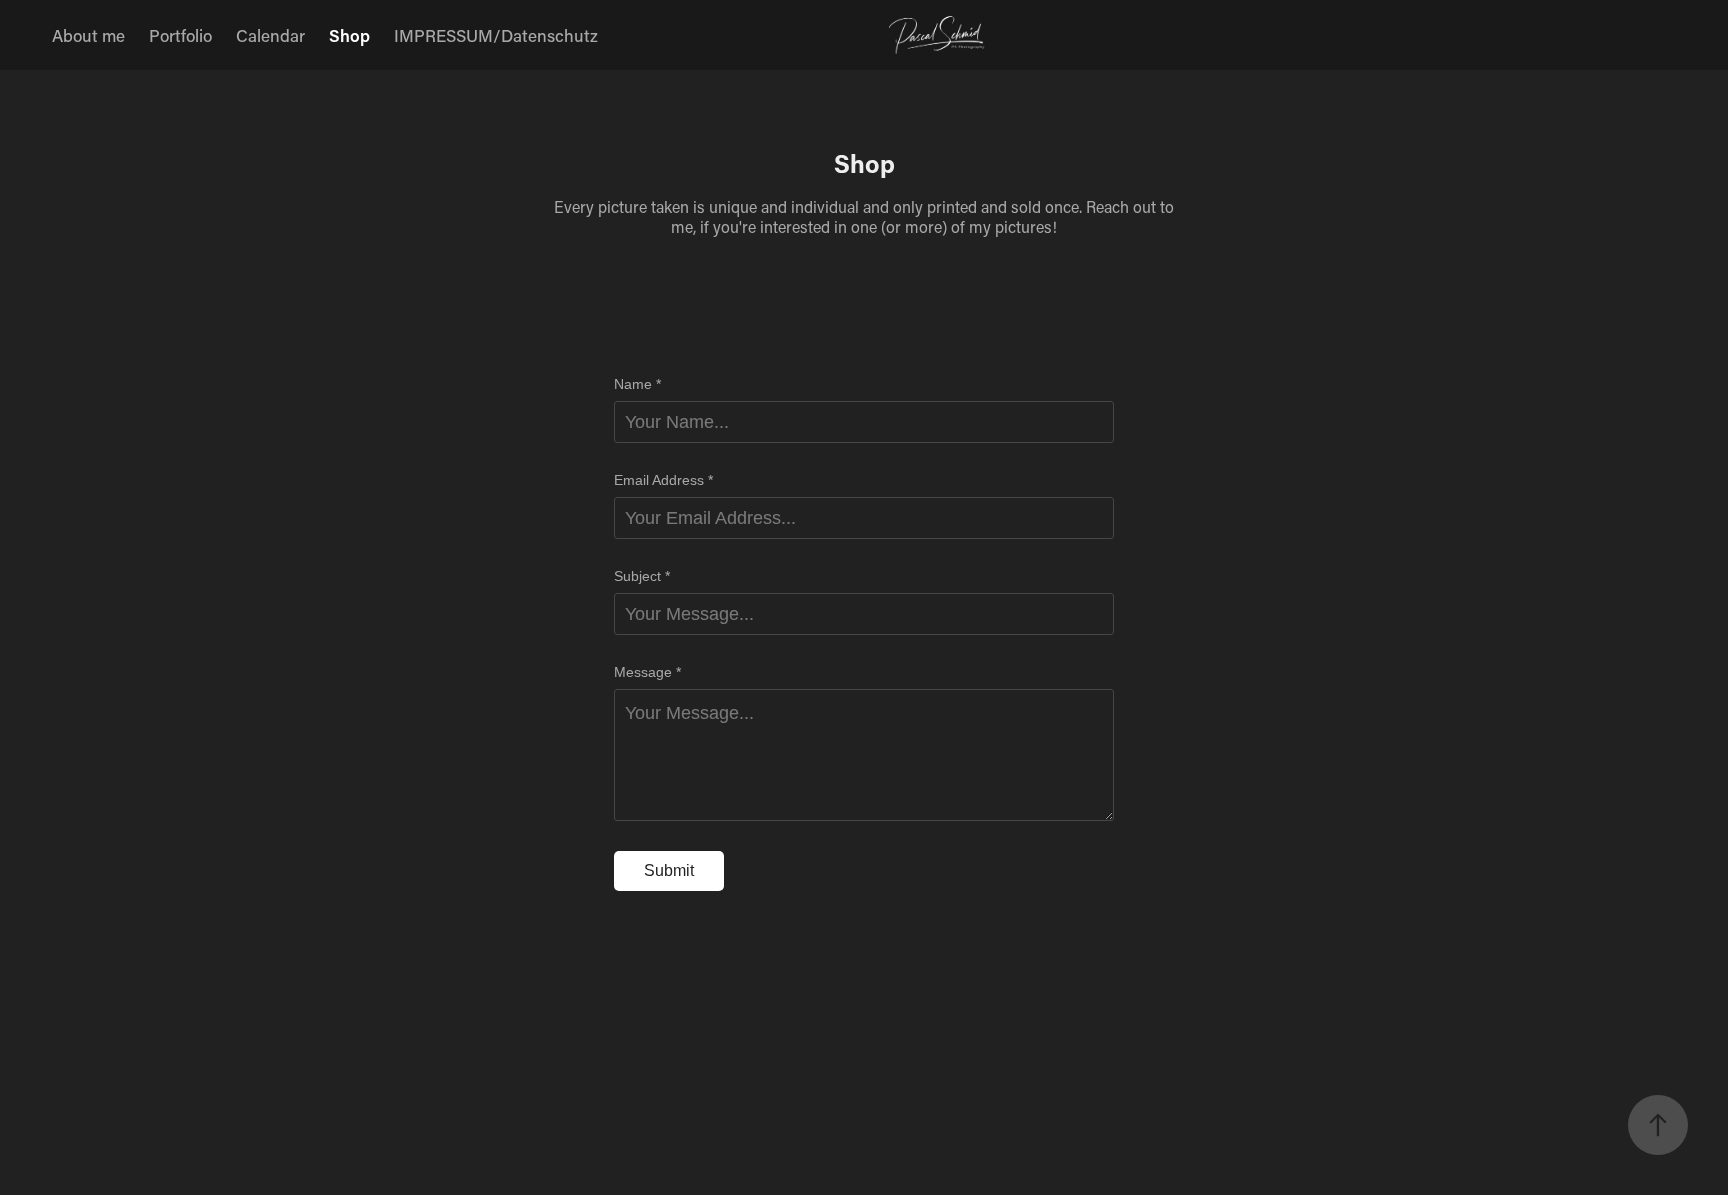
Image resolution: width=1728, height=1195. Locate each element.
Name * (637, 384)
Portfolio (180, 35)
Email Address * (663, 480)
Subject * (642, 576)
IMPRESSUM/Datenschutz (496, 35)
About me (88, 35)
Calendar (270, 35)
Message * (647, 672)
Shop (349, 35)
